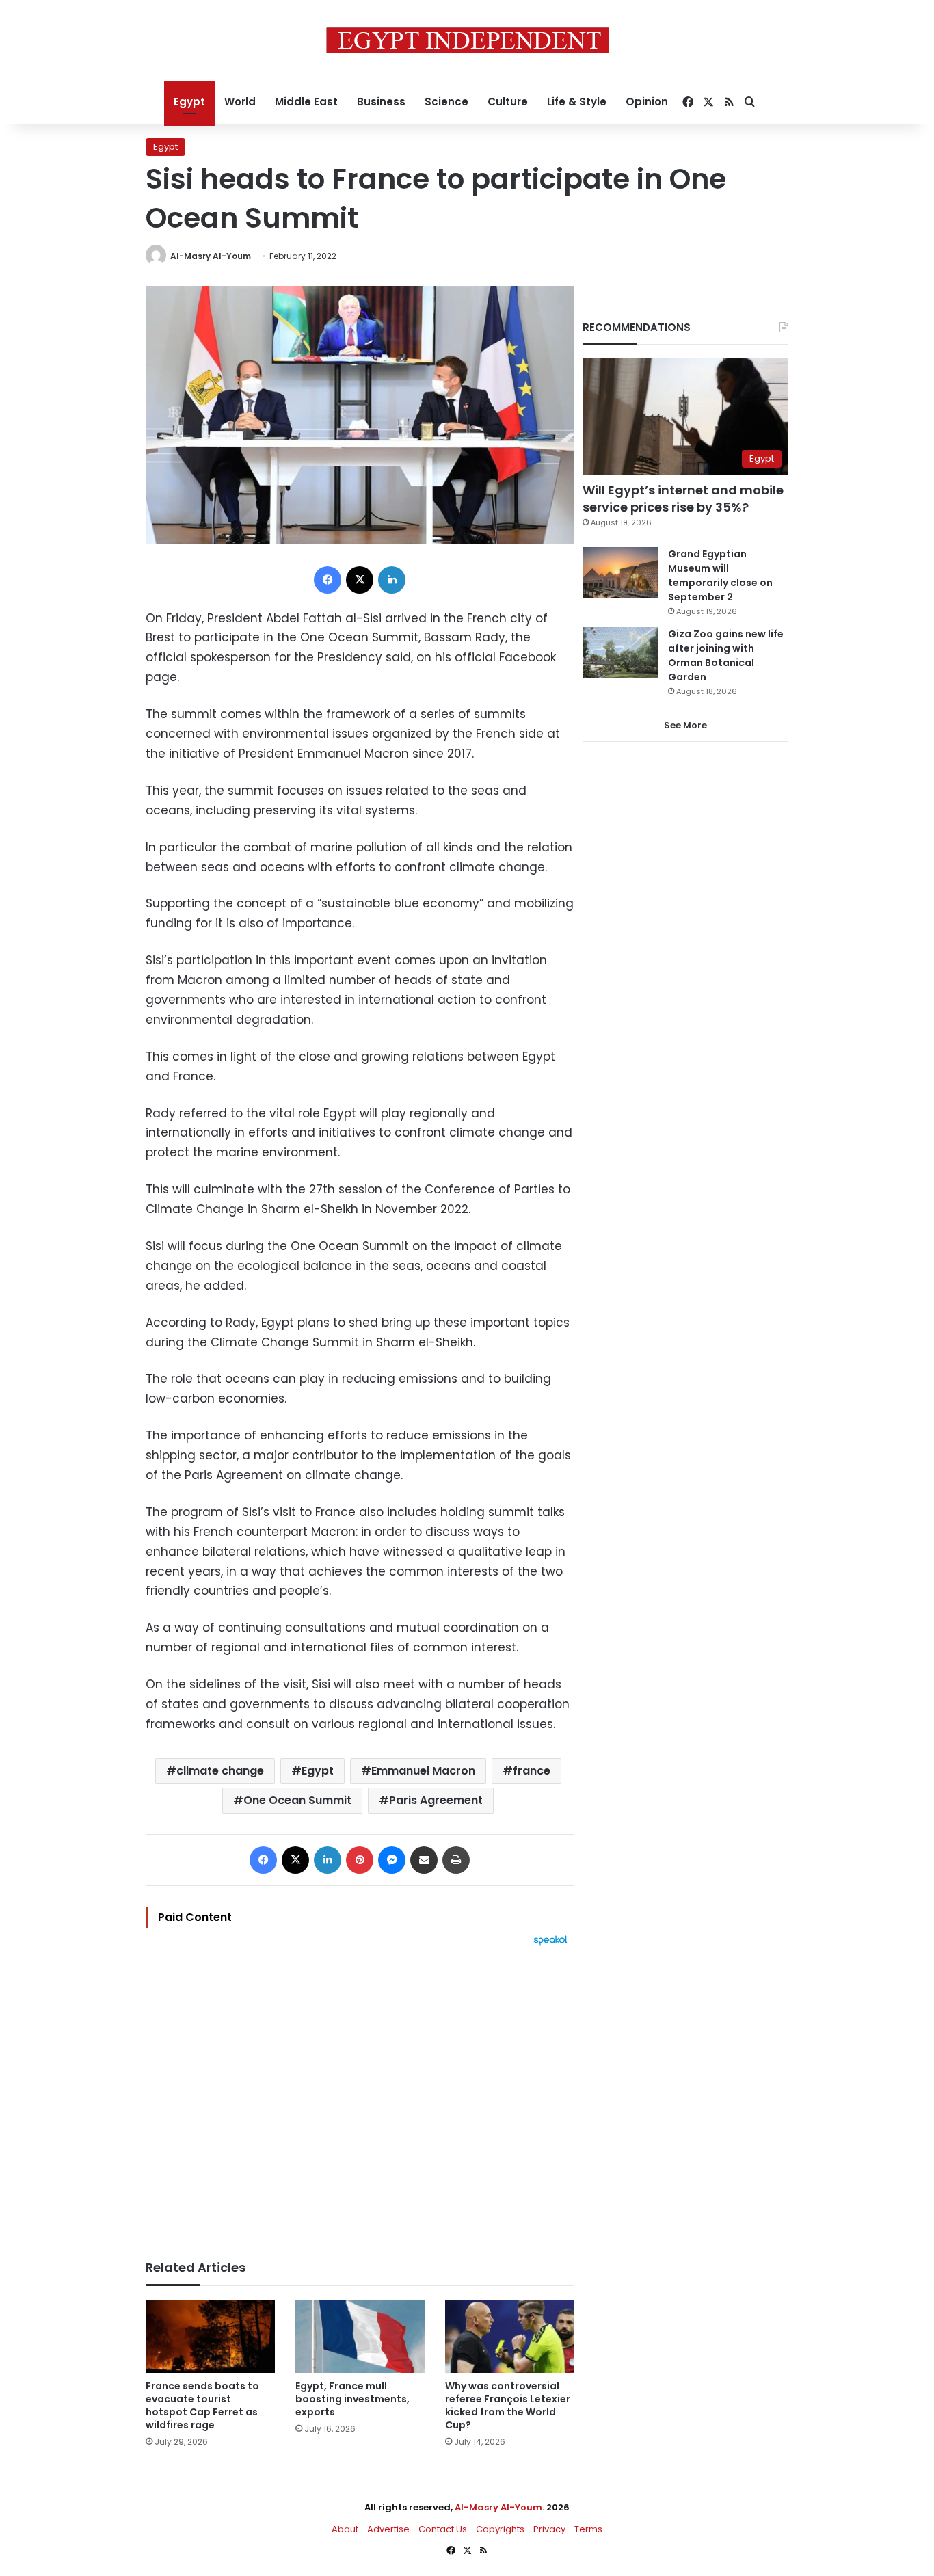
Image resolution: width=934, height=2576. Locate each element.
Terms (588, 2529)
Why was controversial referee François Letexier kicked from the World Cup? (508, 2405)
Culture (508, 102)
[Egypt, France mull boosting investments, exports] (360, 2336)
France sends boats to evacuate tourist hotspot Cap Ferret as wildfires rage (202, 2405)
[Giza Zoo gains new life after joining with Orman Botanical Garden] (620, 653)
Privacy (549, 2529)
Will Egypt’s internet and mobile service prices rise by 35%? (683, 499)
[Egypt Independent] (467, 40)
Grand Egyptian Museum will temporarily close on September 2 (720, 575)
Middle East (306, 102)
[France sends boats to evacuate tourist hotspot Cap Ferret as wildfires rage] (210, 2336)
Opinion (647, 102)
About (345, 2529)
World (240, 102)
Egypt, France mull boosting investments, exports (352, 2399)
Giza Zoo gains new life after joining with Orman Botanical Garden (726, 655)
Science (446, 102)
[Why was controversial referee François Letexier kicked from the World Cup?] (510, 2336)
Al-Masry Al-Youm (211, 256)
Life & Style (577, 102)
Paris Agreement (436, 1800)
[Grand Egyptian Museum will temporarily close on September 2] (620, 573)
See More (685, 725)
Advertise (388, 2529)
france (532, 1771)
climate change (220, 1771)
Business (381, 102)
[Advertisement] (360, 2096)
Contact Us (443, 2529)
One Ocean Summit (297, 1800)
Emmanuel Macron (423, 1771)
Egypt (189, 102)
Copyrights (500, 2529)
